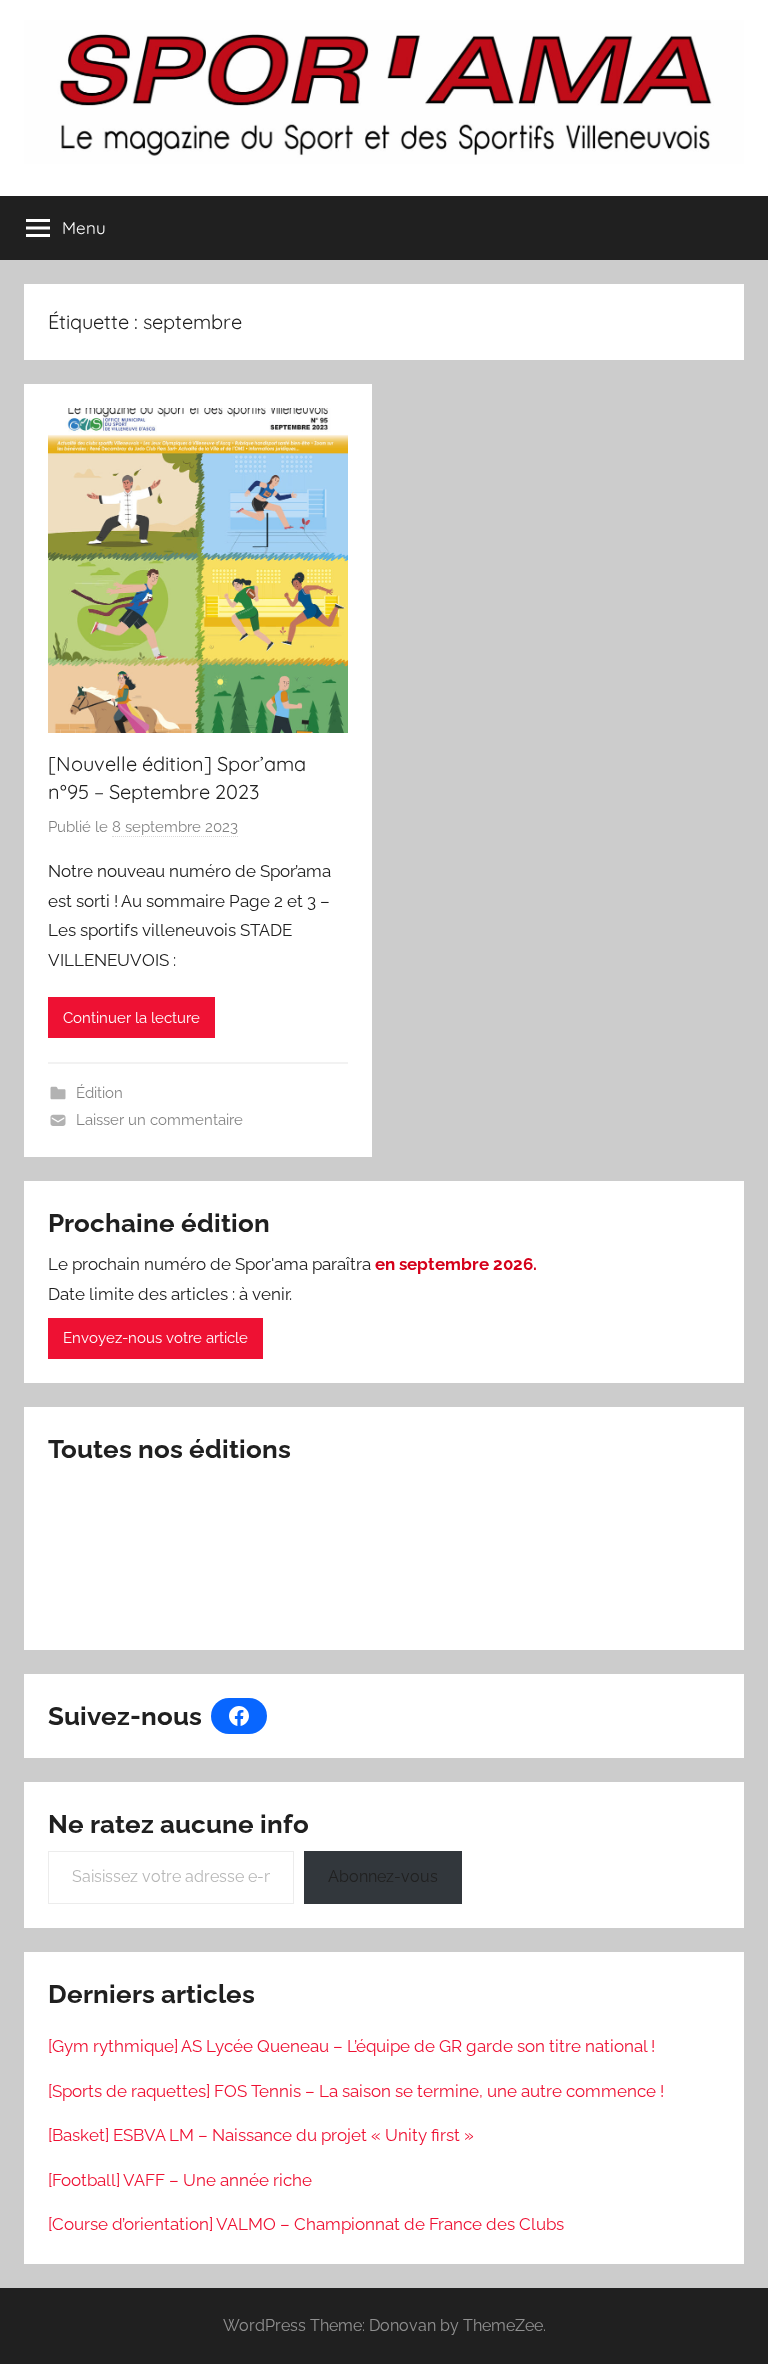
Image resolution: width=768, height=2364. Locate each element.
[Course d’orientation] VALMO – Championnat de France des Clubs (306, 2224)
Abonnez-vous (383, 1876)
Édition (99, 1093)
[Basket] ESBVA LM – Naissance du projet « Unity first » (261, 2135)
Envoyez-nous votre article (155, 1338)
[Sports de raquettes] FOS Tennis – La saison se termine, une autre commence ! (356, 2091)
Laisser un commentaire (159, 1120)
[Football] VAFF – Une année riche (180, 2180)
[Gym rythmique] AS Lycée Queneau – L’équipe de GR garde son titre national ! (351, 2046)
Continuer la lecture (131, 1018)
